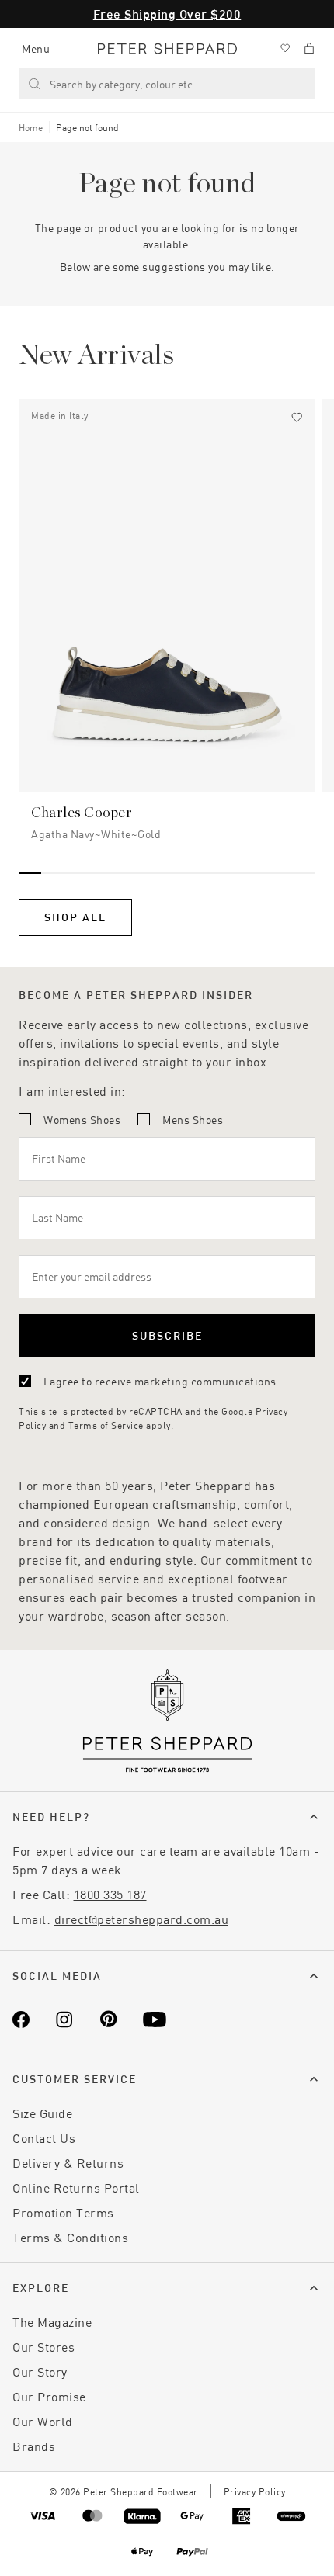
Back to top (210, 2541)
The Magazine (52, 2322)
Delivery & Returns (68, 2163)
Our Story (40, 2371)
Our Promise (49, 2396)
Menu (36, 49)
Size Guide (42, 2113)
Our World (43, 2421)
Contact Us (44, 2138)
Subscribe (167, 1335)
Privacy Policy (255, 2491)
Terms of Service (106, 1425)
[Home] (167, 49)
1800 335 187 (110, 1894)
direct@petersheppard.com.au (142, 1919)
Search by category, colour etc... (126, 84)
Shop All (75, 917)
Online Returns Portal (76, 2188)
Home (31, 127)
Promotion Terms (63, 2212)
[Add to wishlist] (297, 418)
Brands (34, 2446)
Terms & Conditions (70, 2237)
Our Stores (43, 2347)
